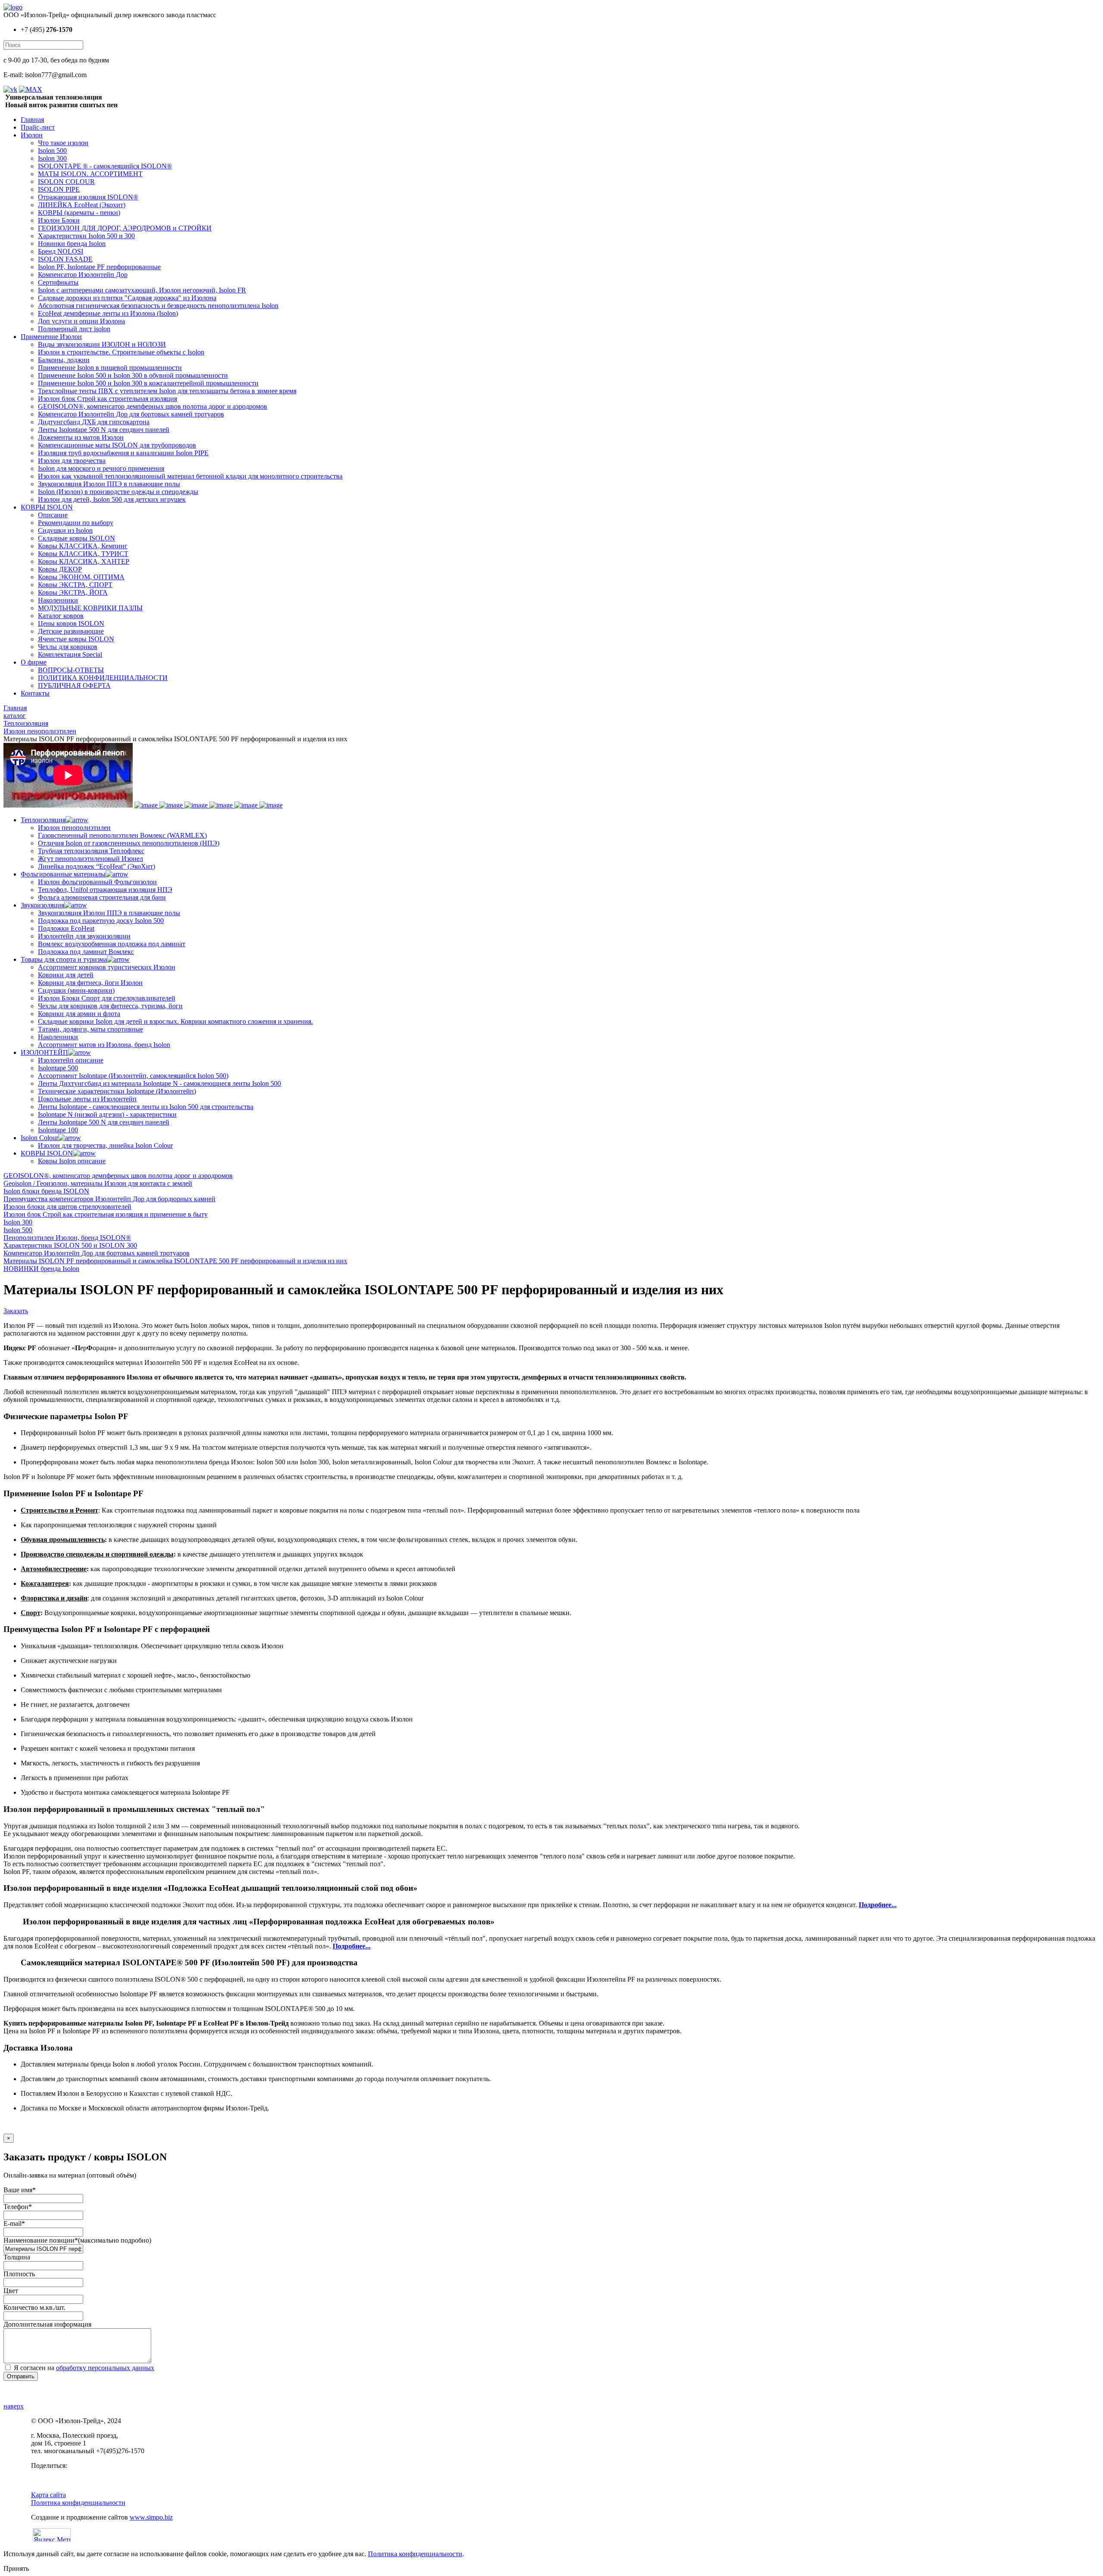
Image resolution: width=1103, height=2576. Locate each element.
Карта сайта (48, 2495)
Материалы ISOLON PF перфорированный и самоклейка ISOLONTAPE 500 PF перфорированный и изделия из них (175, 1261)
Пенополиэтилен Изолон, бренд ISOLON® (67, 1238)
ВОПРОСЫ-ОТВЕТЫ (71, 670)
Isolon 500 (52, 151)
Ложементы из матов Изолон (81, 437)
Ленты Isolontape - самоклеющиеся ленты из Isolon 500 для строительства (146, 1107)
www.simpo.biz (151, 2517)
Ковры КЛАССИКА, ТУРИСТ (83, 554)
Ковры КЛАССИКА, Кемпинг (83, 546)
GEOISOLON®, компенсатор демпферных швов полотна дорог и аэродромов (153, 406)
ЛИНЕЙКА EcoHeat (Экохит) (82, 205)
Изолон (32, 135)
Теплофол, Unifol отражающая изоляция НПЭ (105, 890)
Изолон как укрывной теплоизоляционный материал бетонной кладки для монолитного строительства (190, 476)
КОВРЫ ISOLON (47, 507)
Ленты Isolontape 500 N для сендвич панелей (104, 430)
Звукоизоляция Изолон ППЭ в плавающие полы (109, 484)
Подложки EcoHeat (66, 928)
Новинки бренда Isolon (72, 244)
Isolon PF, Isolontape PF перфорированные (99, 267)
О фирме (34, 662)
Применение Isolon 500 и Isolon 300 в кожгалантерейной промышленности (148, 383)
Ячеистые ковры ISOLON (76, 639)
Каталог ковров (61, 616)
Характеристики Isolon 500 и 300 (86, 236)
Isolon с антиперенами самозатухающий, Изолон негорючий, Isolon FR (142, 290)
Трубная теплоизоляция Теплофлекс (91, 851)
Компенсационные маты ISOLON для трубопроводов (117, 445)
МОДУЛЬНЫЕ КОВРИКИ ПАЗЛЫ (90, 608)
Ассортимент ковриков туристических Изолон (107, 967)
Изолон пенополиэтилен (74, 828)
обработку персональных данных (105, 2368)
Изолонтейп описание (71, 1060)
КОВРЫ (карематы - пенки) (79, 213)
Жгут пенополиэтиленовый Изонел (90, 859)
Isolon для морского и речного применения (101, 468)
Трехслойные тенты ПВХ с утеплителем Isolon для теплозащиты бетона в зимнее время (167, 391)
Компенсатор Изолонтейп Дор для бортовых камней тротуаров (131, 414)
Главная (32, 120)
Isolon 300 (52, 158)
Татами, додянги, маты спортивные (90, 1029)
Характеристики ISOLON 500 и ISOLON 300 (70, 1245)
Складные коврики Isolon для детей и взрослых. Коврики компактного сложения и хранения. (175, 1021)
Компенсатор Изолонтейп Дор (83, 275)
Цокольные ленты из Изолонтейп (87, 1099)
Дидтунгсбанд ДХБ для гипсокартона (94, 422)
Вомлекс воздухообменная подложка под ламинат (112, 944)
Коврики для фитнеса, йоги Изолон (90, 983)
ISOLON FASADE (65, 259)
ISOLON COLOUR (66, 182)
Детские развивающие (71, 631)
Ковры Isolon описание (72, 1161)
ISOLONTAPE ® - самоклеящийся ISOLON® (105, 166)
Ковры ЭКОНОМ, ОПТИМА (81, 577)
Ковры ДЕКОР (60, 569)
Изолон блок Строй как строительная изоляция (107, 399)
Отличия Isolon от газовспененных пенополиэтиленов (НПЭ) (129, 843)
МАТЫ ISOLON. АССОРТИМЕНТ (90, 174)
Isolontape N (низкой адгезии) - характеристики (107, 1114)
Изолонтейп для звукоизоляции (84, 936)
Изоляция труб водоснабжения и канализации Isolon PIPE (123, 453)
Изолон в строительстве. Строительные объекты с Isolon (121, 352)
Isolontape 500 (58, 1068)
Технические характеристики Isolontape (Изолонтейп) (117, 1091)
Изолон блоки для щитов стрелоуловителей (67, 1207)
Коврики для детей (66, 975)
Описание (53, 515)
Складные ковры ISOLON (76, 538)
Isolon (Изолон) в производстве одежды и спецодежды (118, 492)
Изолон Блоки (59, 220)
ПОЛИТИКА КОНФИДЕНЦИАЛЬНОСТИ (103, 678)
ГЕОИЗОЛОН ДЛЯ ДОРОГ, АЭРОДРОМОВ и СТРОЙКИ (125, 228)
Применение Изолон (51, 337)
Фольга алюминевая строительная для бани (102, 897)
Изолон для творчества (72, 461)
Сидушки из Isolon (65, 530)
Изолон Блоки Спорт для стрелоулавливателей (107, 998)
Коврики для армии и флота (79, 1014)
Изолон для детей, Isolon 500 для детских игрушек (112, 499)
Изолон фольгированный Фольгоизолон (97, 882)
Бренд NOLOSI (61, 251)
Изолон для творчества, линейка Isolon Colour (105, 1145)
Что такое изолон (63, 143)
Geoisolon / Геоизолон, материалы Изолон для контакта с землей (98, 1183)
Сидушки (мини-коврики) (76, 990)
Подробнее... (878, 1905)
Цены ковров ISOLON (71, 623)
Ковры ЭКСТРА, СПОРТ (75, 585)
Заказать (16, 1311)
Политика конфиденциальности (78, 2503)
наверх (14, 2406)
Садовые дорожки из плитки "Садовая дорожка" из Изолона (127, 298)
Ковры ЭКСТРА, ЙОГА (73, 592)
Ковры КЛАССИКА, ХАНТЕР (84, 561)
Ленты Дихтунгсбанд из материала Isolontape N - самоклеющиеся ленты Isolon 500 (159, 1083)
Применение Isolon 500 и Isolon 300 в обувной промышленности (133, 375)
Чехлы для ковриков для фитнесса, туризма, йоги (110, 1006)
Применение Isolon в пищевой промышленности (110, 368)
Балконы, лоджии (64, 360)
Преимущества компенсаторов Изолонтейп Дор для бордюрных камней (109, 1199)
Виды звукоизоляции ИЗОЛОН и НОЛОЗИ (102, 344)
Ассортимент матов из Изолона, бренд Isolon (104, 1045)
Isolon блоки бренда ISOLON (46, 1191)
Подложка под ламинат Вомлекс (86, 952)
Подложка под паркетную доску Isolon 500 (101, 921)
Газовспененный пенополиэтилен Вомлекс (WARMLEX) (122, 835)
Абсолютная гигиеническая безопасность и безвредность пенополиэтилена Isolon (158, 306)
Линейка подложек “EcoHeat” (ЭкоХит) (97, 866)
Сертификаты (58, 282)
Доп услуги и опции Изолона (81, 321)
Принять (16, 2568)
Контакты (35, 693)
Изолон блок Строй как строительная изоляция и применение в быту (106, 1214)
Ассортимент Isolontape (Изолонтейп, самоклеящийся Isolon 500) (133, 1076)
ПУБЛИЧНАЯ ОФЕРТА (74, 685)
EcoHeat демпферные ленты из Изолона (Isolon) (108, 313)
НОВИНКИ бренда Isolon (41, 1269)
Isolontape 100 (58, 1130)
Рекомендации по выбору (76, 523)
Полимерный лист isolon (74, 329)
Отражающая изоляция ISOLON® (88, 197)
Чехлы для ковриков (68, 647)
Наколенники (58, 600)
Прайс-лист (38, 127)
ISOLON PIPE (59, 189)
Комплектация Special (70, 654)
